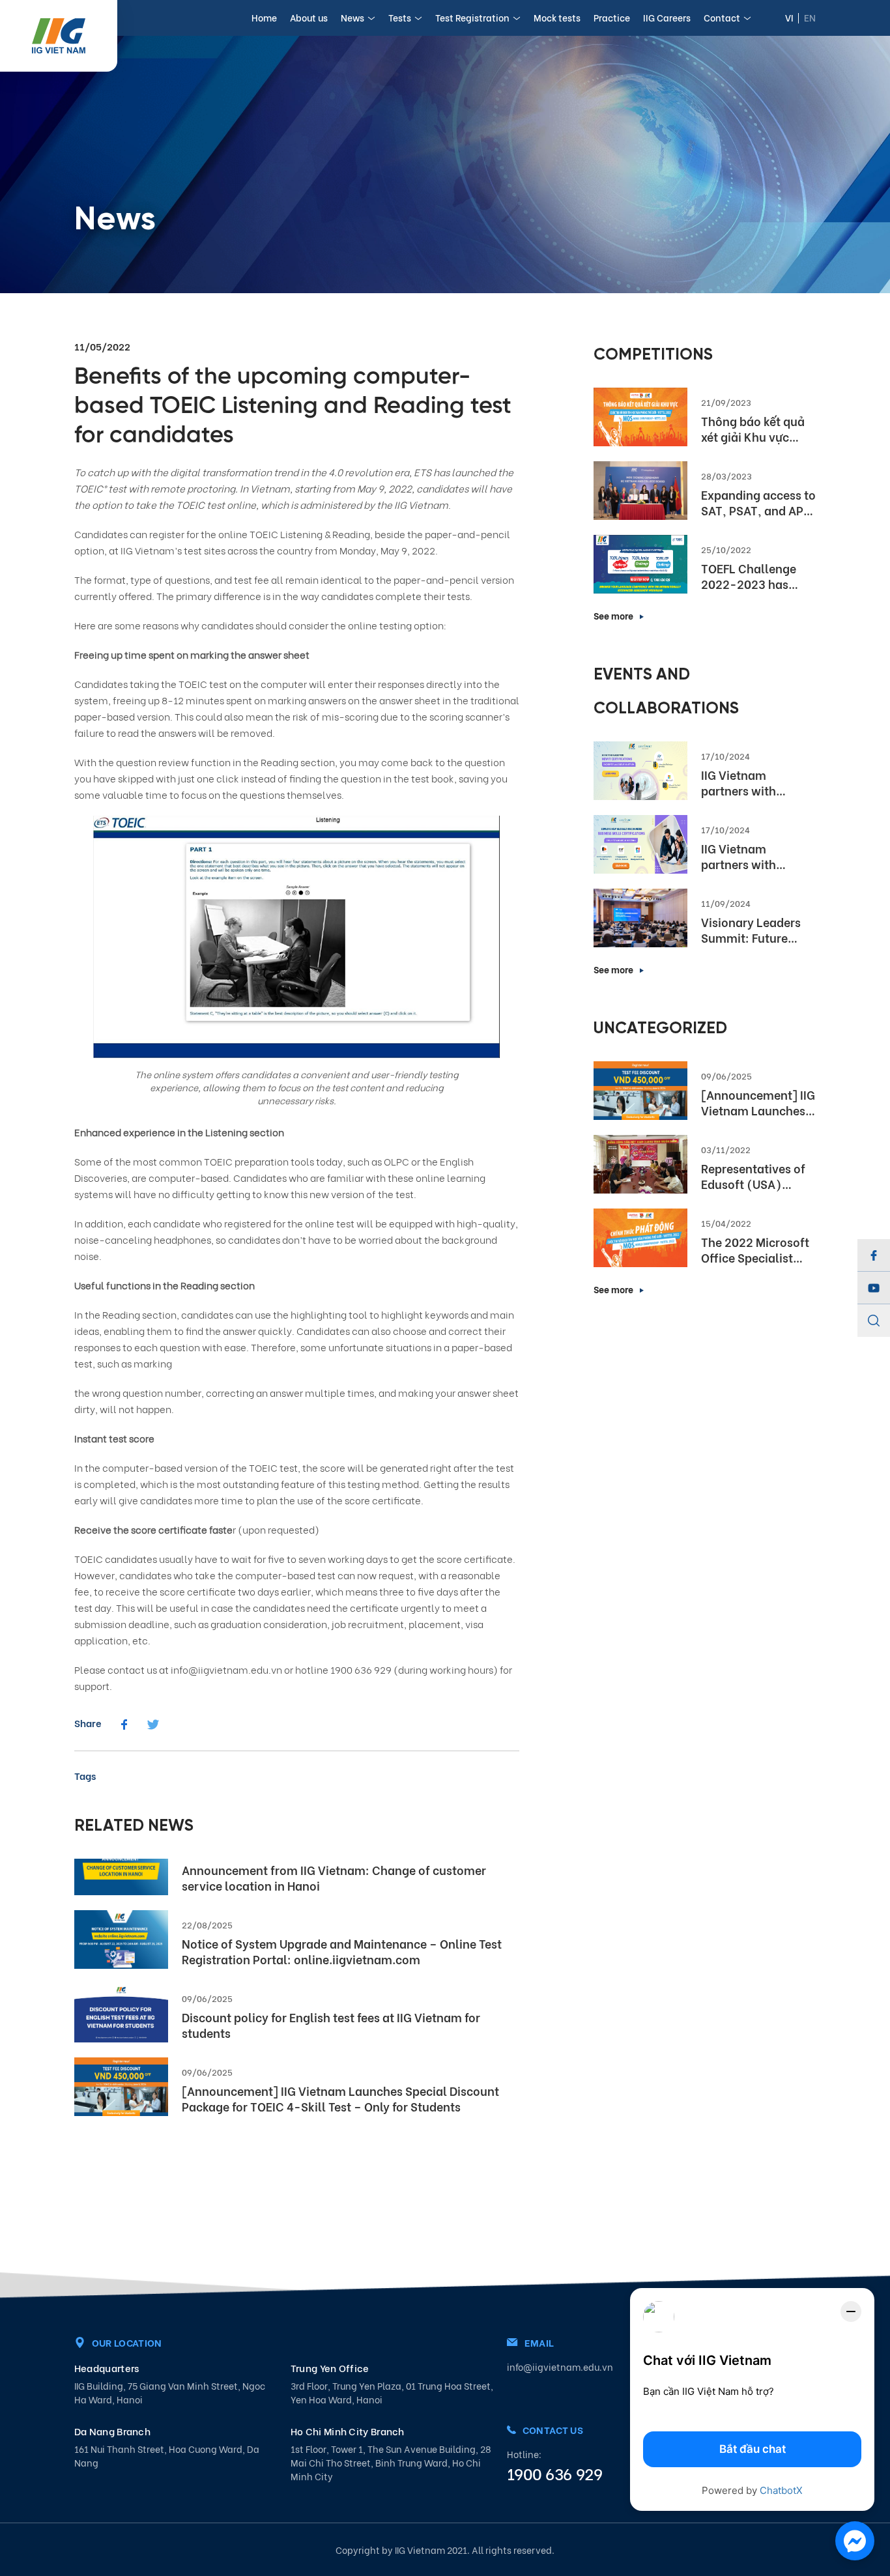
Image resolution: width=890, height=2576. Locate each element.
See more (613, 615)
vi (789, 17)
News (352, 17)
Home (264, 17)
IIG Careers (667, 17)
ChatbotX (781, 2490)
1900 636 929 (554, 2473)
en (810, 17)
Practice (612, 17)
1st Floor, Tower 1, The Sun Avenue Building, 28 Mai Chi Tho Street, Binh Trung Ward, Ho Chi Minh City (391, 2462)
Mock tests (557, 17)
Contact (722, 17)
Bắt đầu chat (753, 2449)
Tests (400, 17)
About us (309, 17)
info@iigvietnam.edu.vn (560, 2367)
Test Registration (472, 17)
